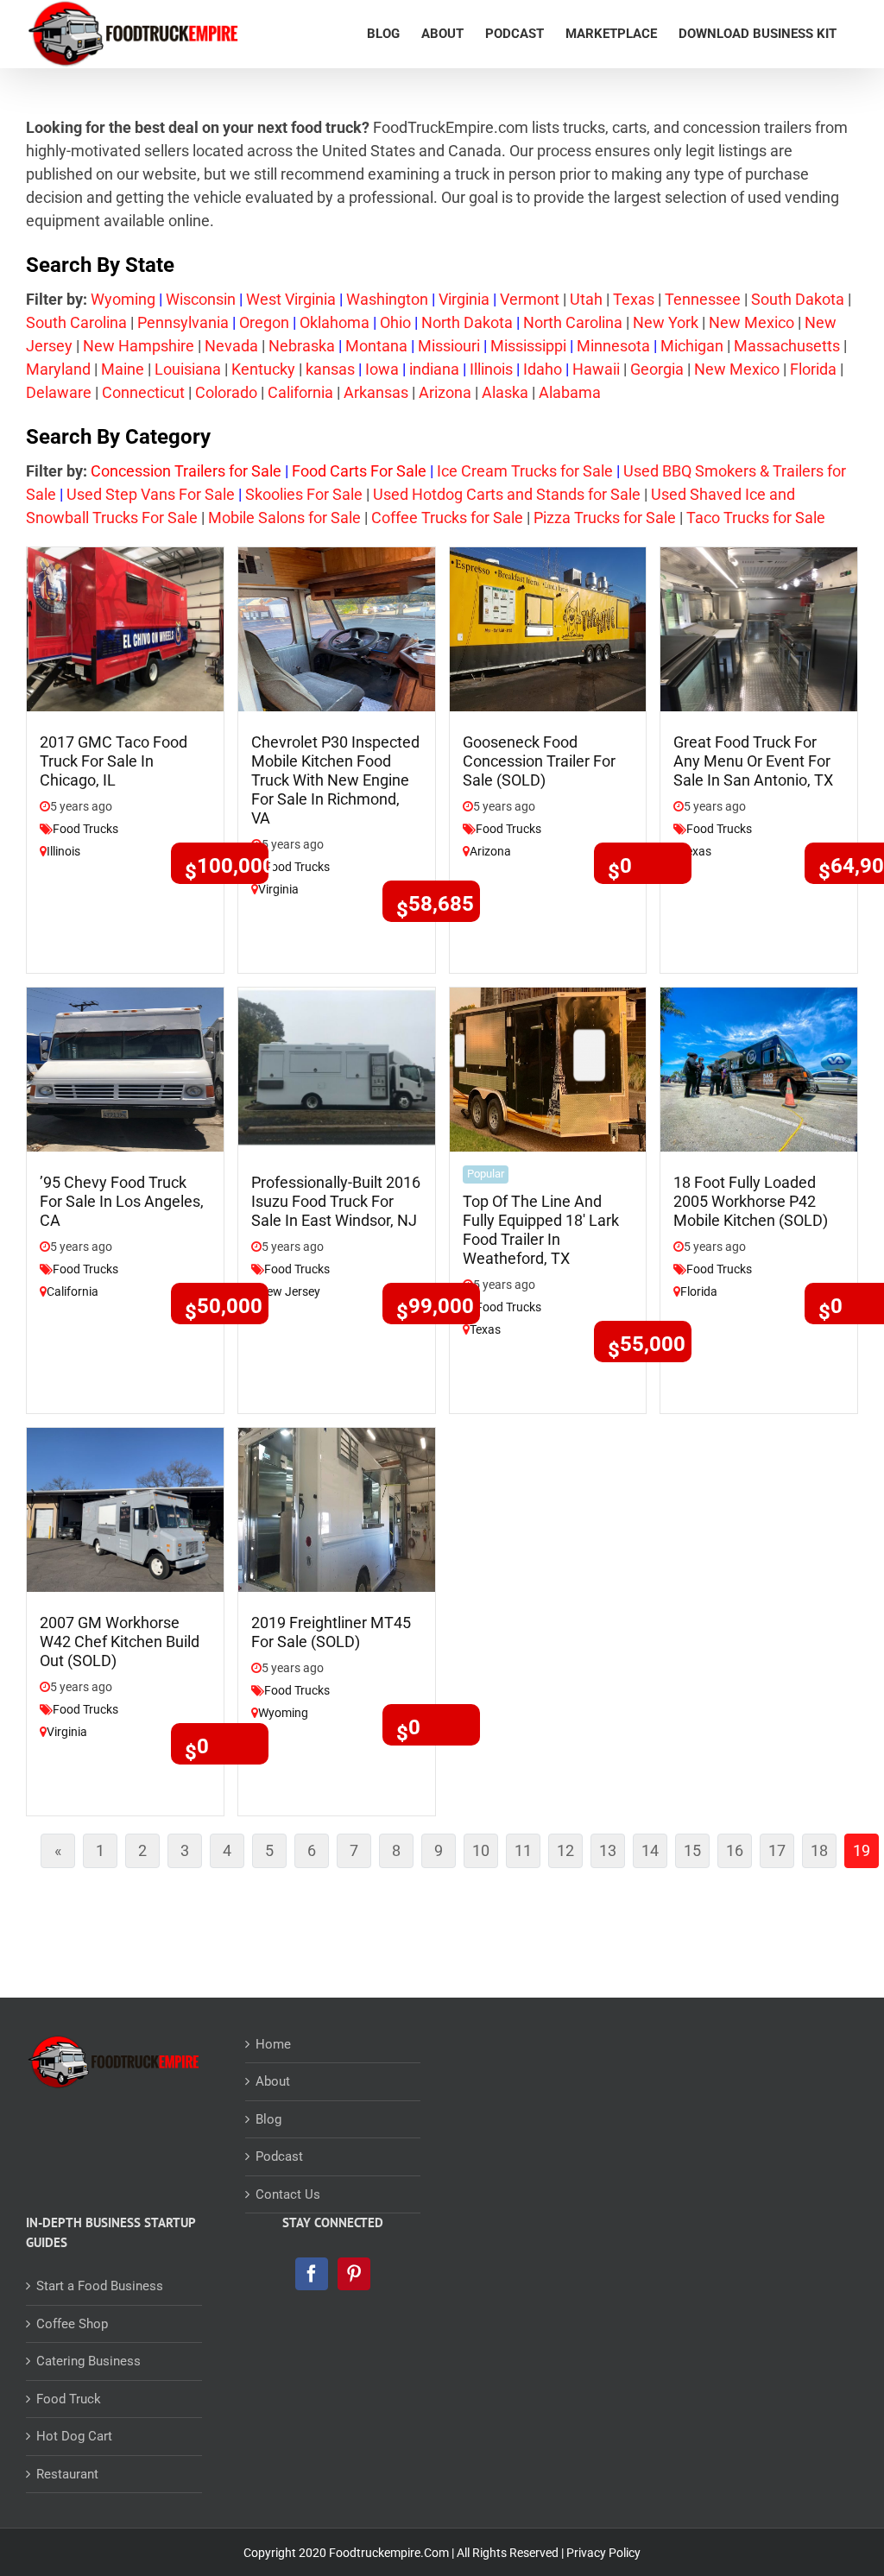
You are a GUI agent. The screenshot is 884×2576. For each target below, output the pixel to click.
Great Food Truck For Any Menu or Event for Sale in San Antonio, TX (753, 761)
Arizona (445, 392)
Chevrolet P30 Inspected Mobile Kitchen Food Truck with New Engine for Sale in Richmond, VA (335, 780)
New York (666, 322)
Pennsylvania (183, 322)
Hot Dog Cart (74, 2436)
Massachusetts (787, 346)
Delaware (59, 392)
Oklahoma (335, 322)
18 (824, 1854)
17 (781, 1854)
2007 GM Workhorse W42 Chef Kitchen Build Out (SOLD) (120, 1642)
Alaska (505, 392)
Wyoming (123, 299)
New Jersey (289, 1291)
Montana (376, 346)
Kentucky (263, 369)
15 (697, 1854)
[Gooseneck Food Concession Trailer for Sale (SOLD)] (548, 628)
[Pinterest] (354, 2274)
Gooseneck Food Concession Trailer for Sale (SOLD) (539, 761)
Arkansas (376, 392)
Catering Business (88, 2361)
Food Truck (69, 2399)
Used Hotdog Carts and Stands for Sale (507, 494)
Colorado (226, 392)
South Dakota (798, 299)
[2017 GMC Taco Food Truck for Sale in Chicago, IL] (125, 628)
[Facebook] (312, 2274)
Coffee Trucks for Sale (447, 518)
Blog (268, 2119)
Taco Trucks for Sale (754, 518)
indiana (434, 369)
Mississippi (528, 346)
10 (485, 1854)
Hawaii (596, 369)
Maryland (58, 369)
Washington (387, 299)
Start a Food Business (100, 2286)
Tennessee (703, 299)
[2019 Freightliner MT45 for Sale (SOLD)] (337, 1509)
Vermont (530, 299)
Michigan (692, 346)
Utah (586, 299)
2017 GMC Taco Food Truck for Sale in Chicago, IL (114, 761)
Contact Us (288, 2194)
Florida (813, 369)
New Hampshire (139, 346)
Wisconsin (201, 299)
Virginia (464, 299)
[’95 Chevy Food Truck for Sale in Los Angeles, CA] (125, 1068)
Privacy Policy (603, 2553)
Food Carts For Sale (359, 471)
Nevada (231, 346)
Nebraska (302, 346)
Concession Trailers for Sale (186, 471)
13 (612, 1854)
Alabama (570, 392)
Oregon (264, 322)
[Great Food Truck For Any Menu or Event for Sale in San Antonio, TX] (759, 628)
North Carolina (573, 322)
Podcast (279, 2156)
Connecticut (143, 392)
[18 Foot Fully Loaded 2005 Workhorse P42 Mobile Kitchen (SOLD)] (759, 1068)
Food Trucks (85, 829)
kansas (330, 369)
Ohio (395, 322)
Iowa (382, 369)
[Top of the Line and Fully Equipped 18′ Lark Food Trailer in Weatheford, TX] (548, 1068)
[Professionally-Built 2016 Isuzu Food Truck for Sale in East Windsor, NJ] (337, 1068)
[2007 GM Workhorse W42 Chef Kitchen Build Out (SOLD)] (125, 1509)
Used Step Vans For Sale (151, 494)
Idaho (543, 369)
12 (570, 1854)
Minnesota (613, 346)
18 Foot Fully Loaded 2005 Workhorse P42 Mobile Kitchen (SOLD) (751, 1201)
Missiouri (449, 346)
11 (527, 1854)
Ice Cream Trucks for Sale (525, 471)
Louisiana (188, 369)
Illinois (491, 369)
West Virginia (291, 299)
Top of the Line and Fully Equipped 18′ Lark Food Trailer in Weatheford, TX (541, 1230)
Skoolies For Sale (304, 494)
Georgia (657, 369)
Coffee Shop (72, 2324)
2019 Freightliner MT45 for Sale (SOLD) (331, 1632)
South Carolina (76, 322)
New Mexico (751, 322)
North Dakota (467, 322)
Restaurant (67, 2474)
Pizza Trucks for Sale (605, 518)
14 (654, 1854)
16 (739, 1854)
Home (273, 2044)
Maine (123, 369)
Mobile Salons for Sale (284, 518)
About (273, 2081)
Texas (634, 299)
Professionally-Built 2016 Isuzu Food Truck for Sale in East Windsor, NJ (336, 1201)
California (300, 392)
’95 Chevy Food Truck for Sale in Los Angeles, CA (122, 1201)
